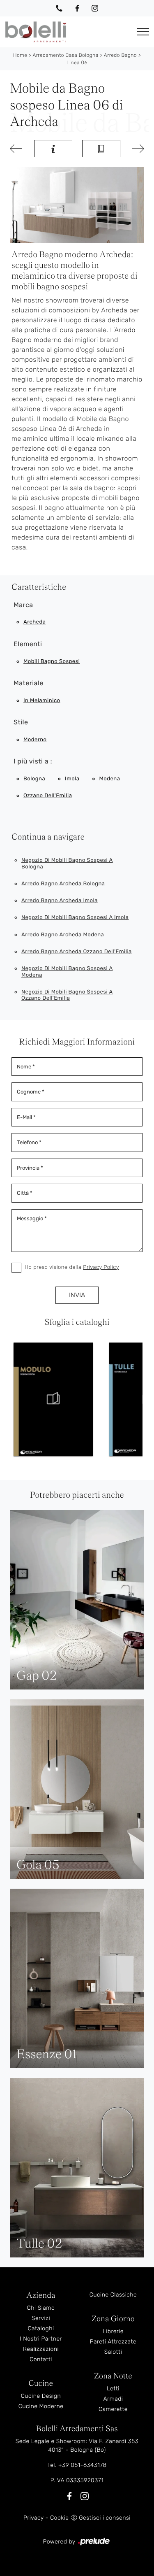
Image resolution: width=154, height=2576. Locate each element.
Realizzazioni (41, 2349)
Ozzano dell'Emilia (48, 796)
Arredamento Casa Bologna (65, 55)
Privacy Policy (101, 1267)
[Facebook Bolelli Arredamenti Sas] (77, 8)
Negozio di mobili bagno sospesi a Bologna (67, 864)
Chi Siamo (41, 2308)
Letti (113, 2389)
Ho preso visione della (72, 1267)
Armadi (113, 2399)
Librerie (113, 2331)
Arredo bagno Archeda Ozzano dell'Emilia (77, 952)
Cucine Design (41, 2396)
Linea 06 (77, 63)
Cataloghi (41, 2328)
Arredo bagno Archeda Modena (63, 935)
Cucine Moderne (41, 2406)
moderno (35, 740)
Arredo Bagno (120, 55)
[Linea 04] (17, 149)
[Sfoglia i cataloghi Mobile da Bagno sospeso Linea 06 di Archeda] (101, 149)
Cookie (59, 2518)
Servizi (41, 2318)
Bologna (34, 779)
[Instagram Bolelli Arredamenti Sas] (95, 8)
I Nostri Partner (41, 2339)
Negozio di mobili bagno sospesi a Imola (75, 918)
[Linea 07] (137, 149)
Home (20, 55)
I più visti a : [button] (33, 761)
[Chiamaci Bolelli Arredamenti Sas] (59, 8)
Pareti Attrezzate (113, 2342)
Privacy (33, 2518)
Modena (110, 779)
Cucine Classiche (113, 2295)
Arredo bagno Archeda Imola (60, 901)
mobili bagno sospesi (52, 662)
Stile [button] (21, 722)
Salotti (113, 2352)
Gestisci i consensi (105, 2518)
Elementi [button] (28, 644)
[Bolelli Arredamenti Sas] (66, 32)
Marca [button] (23, 605)
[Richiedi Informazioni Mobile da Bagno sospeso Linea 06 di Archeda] (53, 149)
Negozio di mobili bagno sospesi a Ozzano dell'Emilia (67, 995)
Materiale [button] (29, 683)
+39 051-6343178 (83, 2465)
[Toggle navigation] (143, 32)
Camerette (113, 2409)
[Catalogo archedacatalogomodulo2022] (53, 1399)
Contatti (41, 2359)
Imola (72, 779)
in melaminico (42, 701)
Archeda (34, 622)
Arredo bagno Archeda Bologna (63, 884)
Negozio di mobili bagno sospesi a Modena (67, 972)
